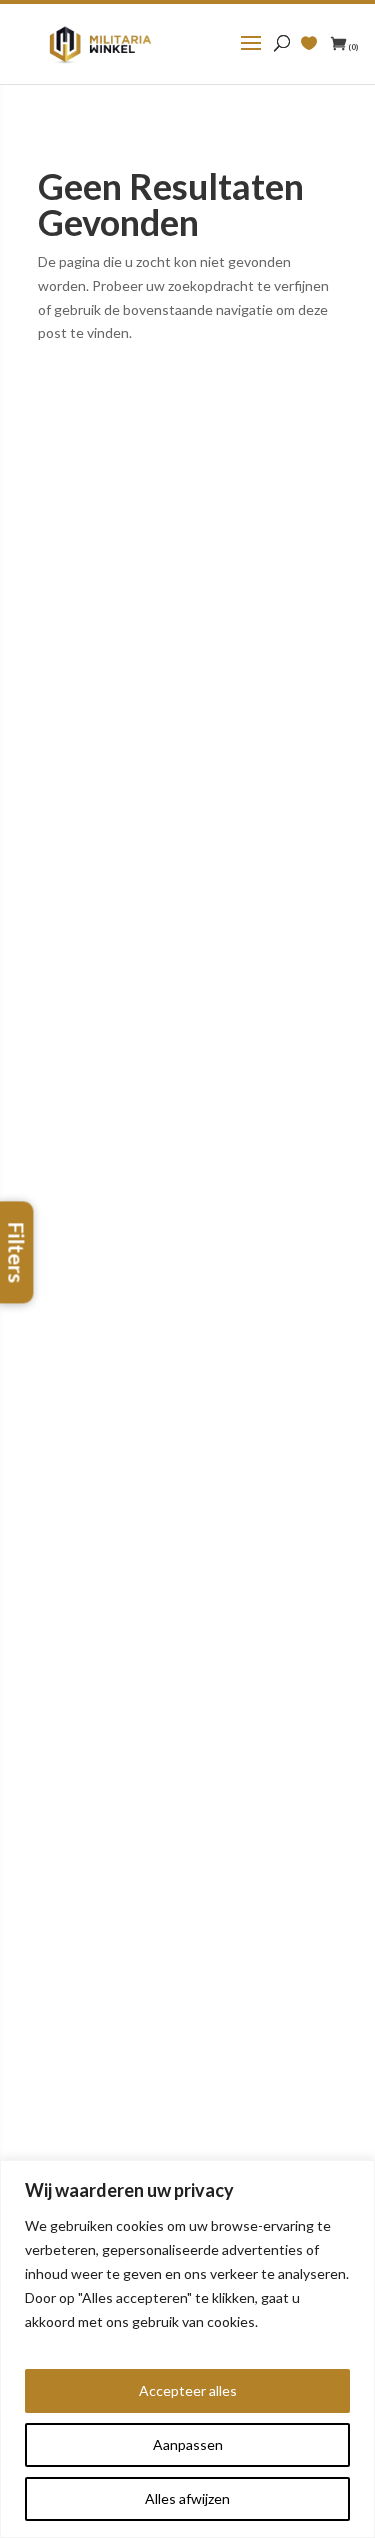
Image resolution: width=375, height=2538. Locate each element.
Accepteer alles (188, 2390)
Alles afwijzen (187, 2498)
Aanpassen (188, 2444)
